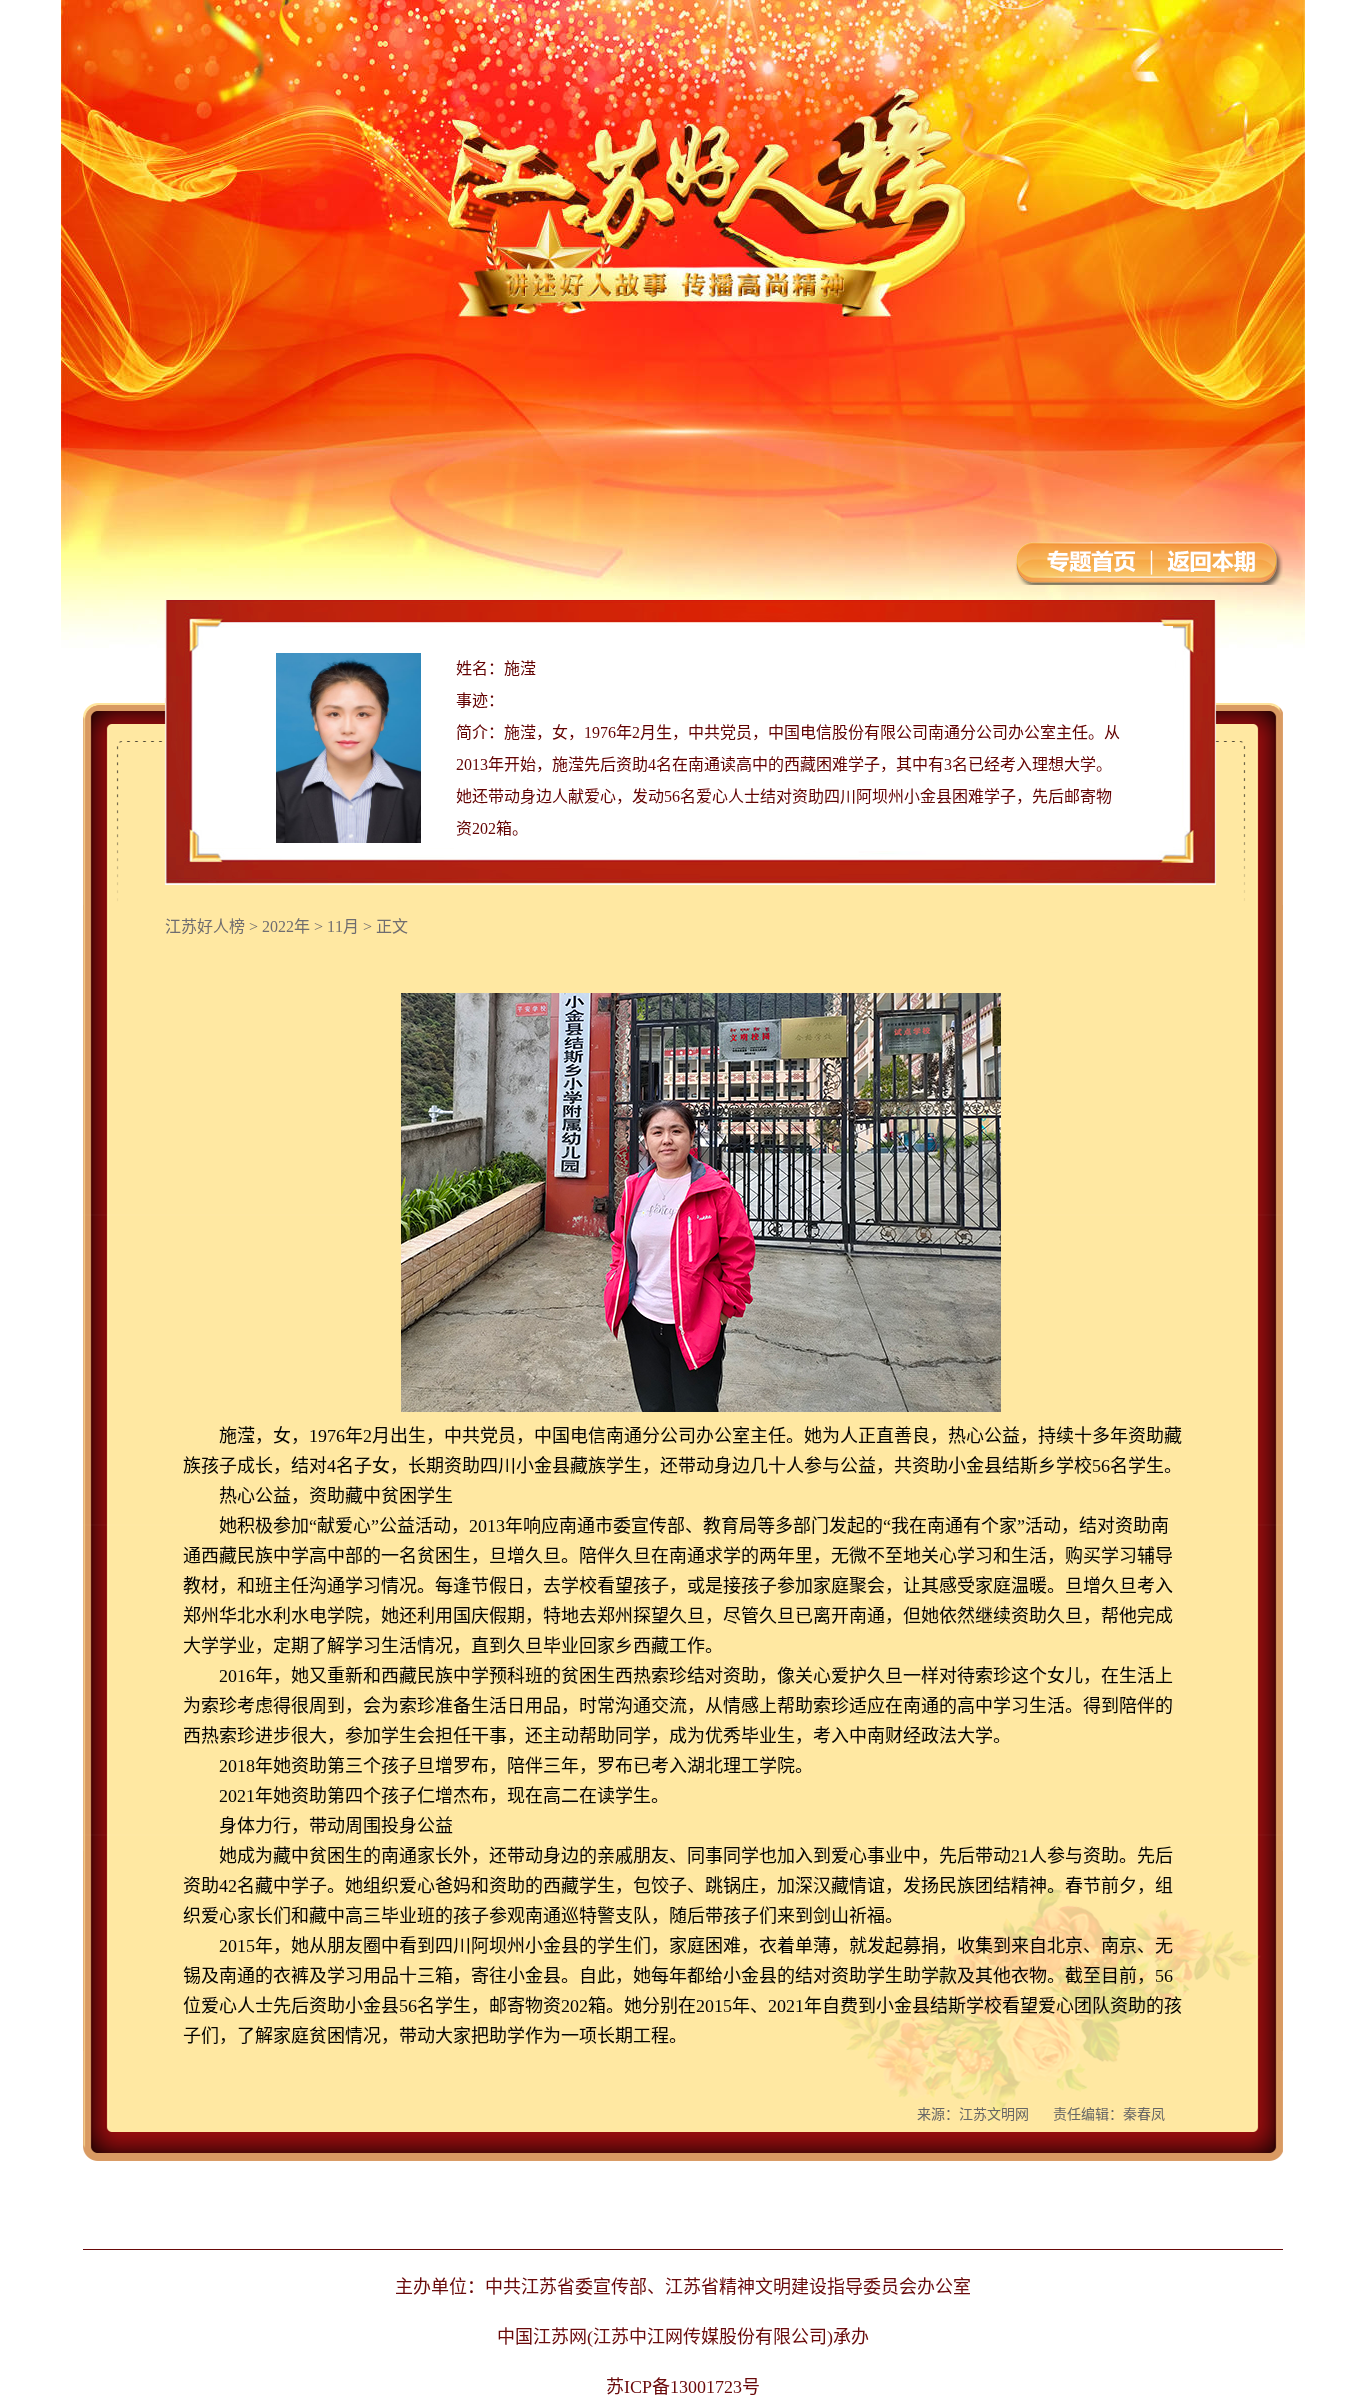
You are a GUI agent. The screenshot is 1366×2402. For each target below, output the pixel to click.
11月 (343, 926)
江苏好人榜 (205, 926)
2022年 (286, 926)
